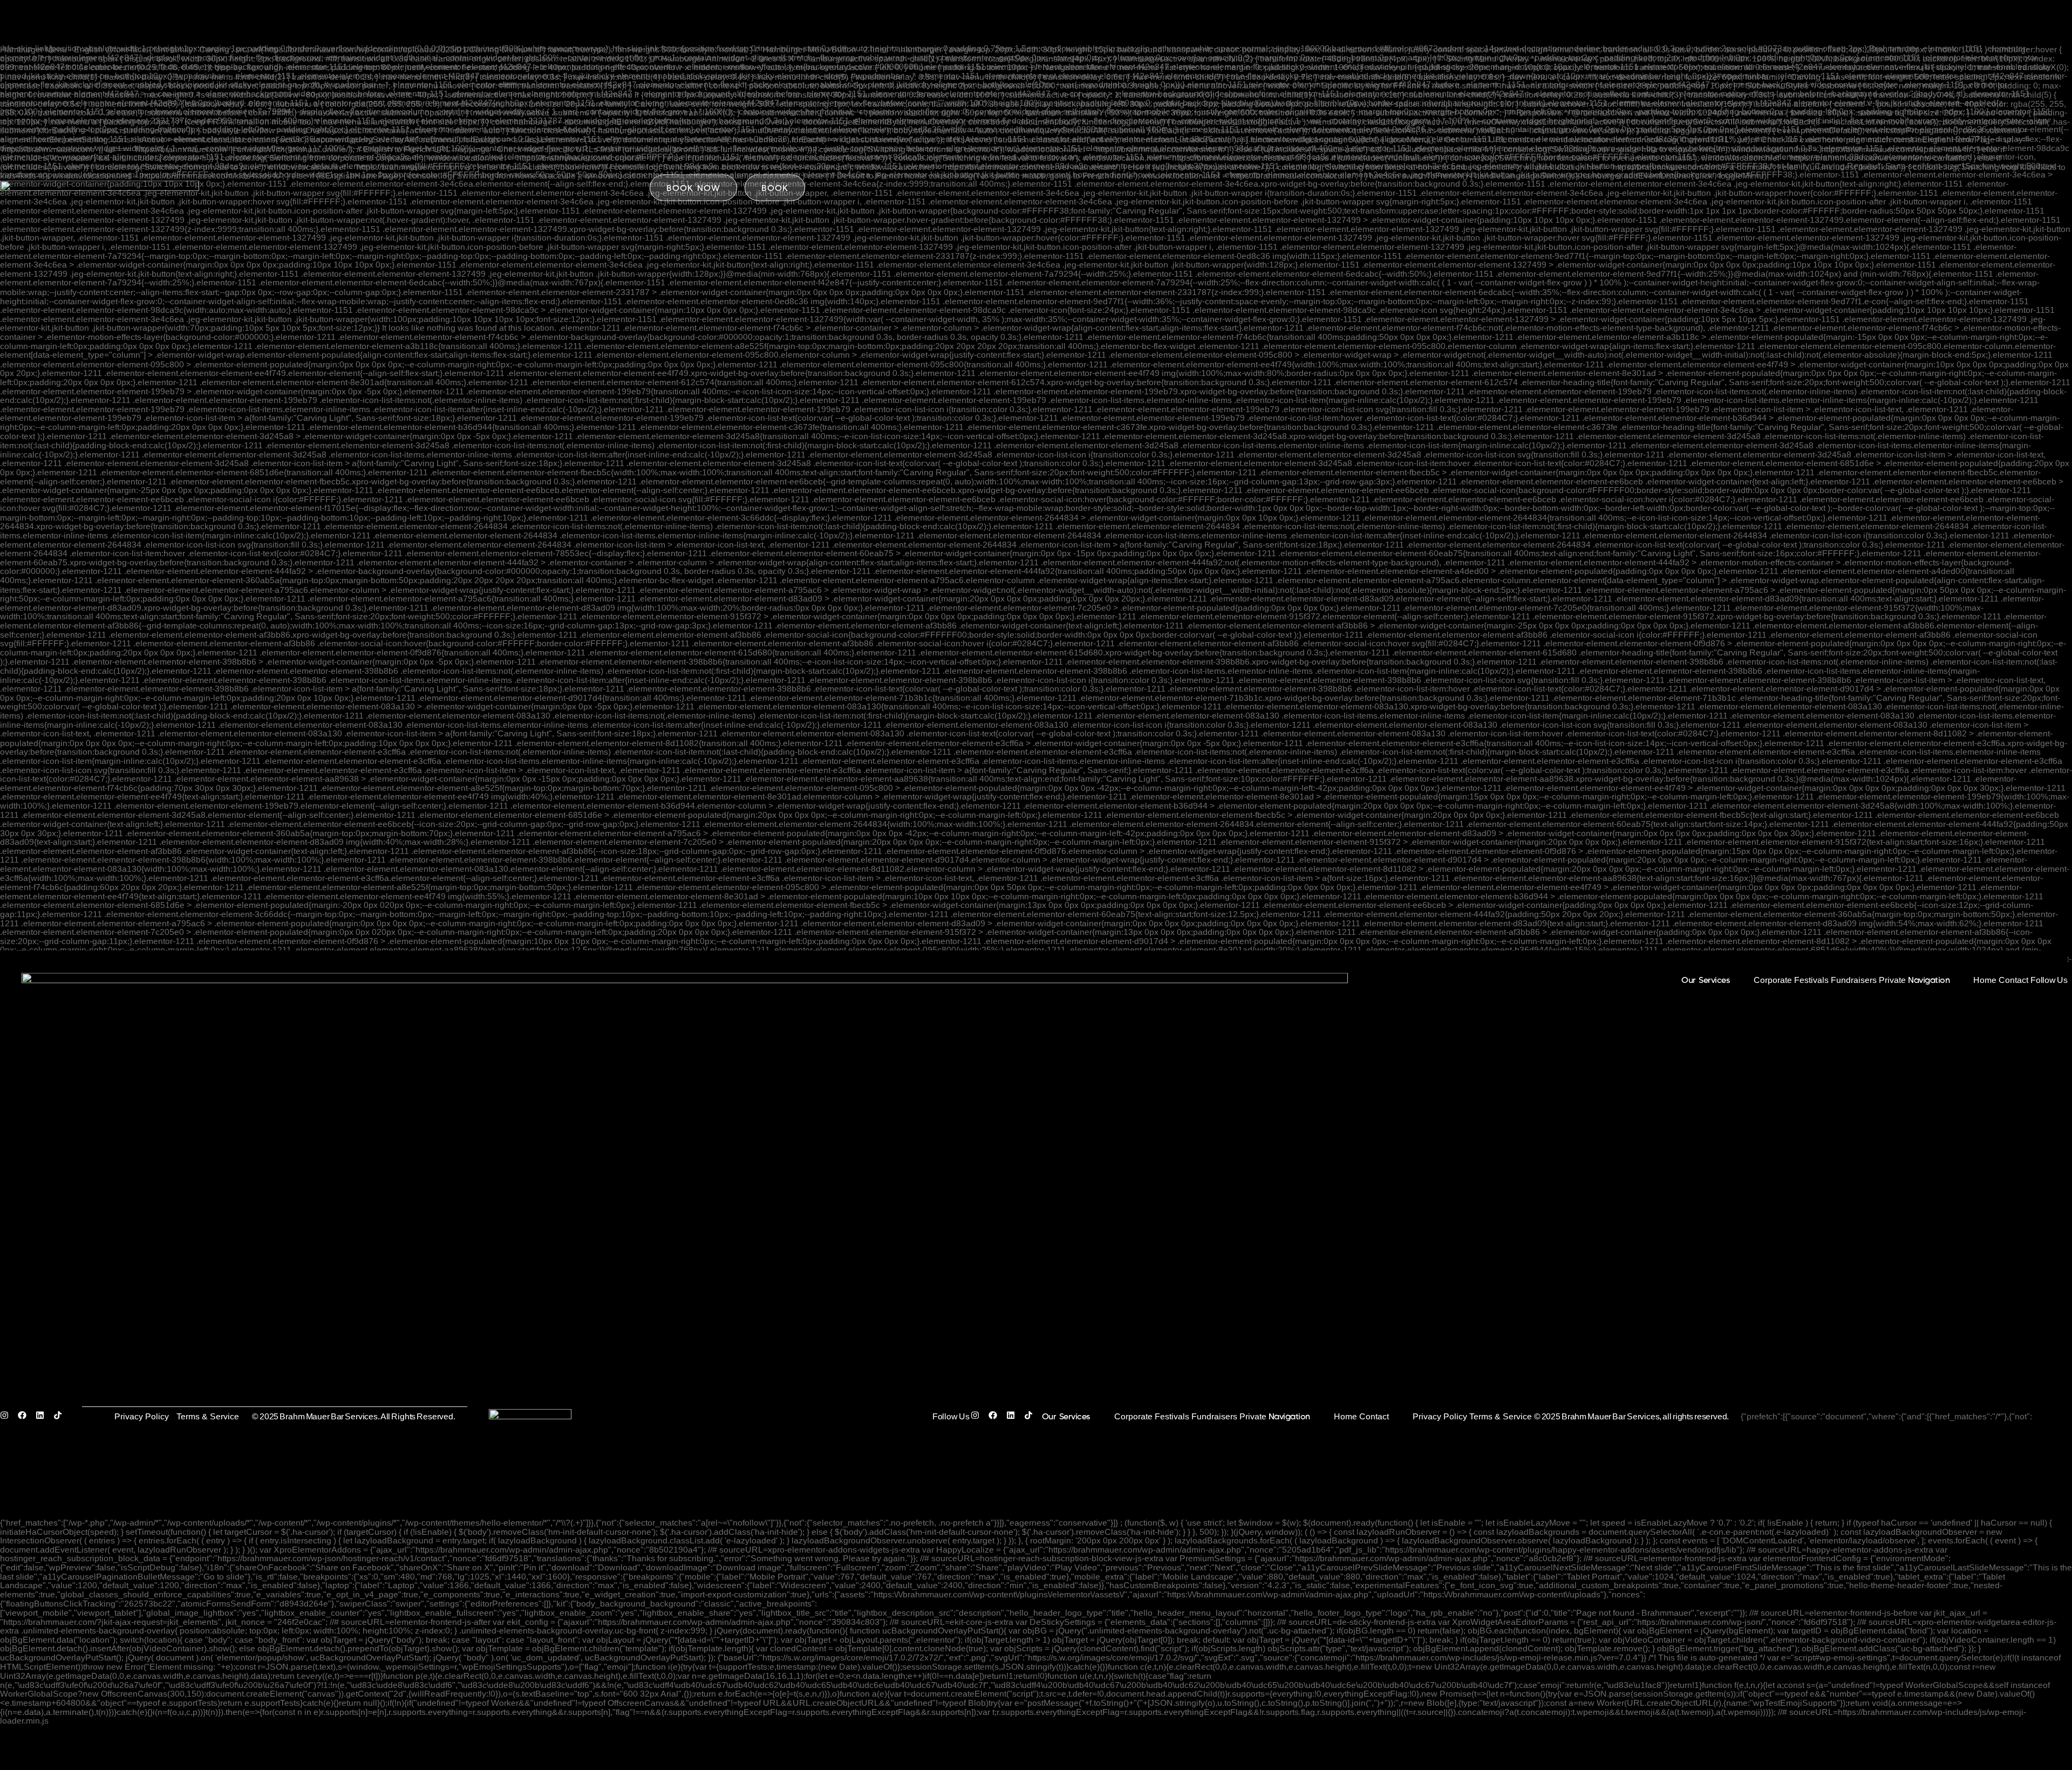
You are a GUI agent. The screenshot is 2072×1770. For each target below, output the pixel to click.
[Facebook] (27, 1417)
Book (775, 187)
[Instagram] (9, 1417)
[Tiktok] (62, 1417)
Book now (693, 187)
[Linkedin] (45, 1417)
